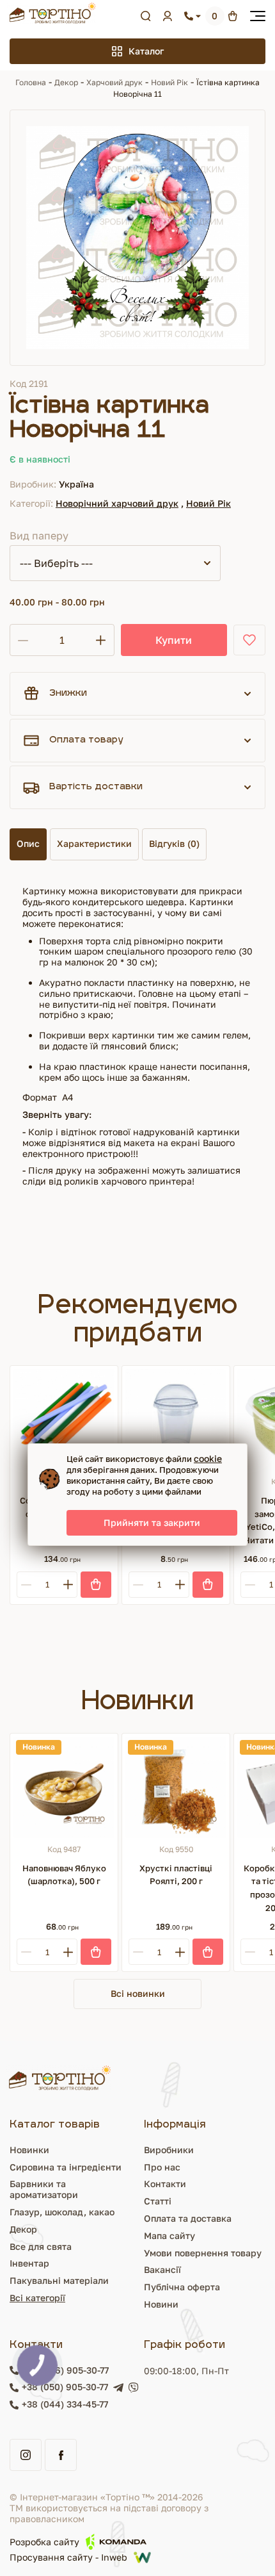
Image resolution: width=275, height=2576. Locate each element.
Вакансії (162, 2269)
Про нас (162, 2167)
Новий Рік (169, 82)
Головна (31, 82)
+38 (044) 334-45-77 (65, 2404)
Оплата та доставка (188, 2218)
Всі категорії (37, 2298)
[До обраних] (249, 640)
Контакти (165, 2184)
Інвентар (29, 2263)
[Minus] (26, 1585)
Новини (161, 2304)
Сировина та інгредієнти (66, 2167)
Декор (66, 82)
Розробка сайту (44, 2542)
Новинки (29, 2150)
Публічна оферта (182, 2287)
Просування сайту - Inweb (68, 2557)
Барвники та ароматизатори (44, 2189)
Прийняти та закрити (152, 1522)
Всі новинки (138, 1993)
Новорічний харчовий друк (117, 503)
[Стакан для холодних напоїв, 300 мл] (176, 1420)
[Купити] (96, 1585)
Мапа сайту (169, 2236)
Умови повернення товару (203, 2253)
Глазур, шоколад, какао (62, 2212)
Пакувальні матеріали (59, 2280)
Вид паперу (39, 536)
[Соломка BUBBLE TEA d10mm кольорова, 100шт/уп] (64, 1420)
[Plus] (68, 1585)
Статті (158, 2201)
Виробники (169, 2150)
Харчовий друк (114, 82)
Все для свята (41, 2246)
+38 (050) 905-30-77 (65, 2387)
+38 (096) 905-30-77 (65, 2370)
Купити (174, 640)
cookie (208, 1458)
